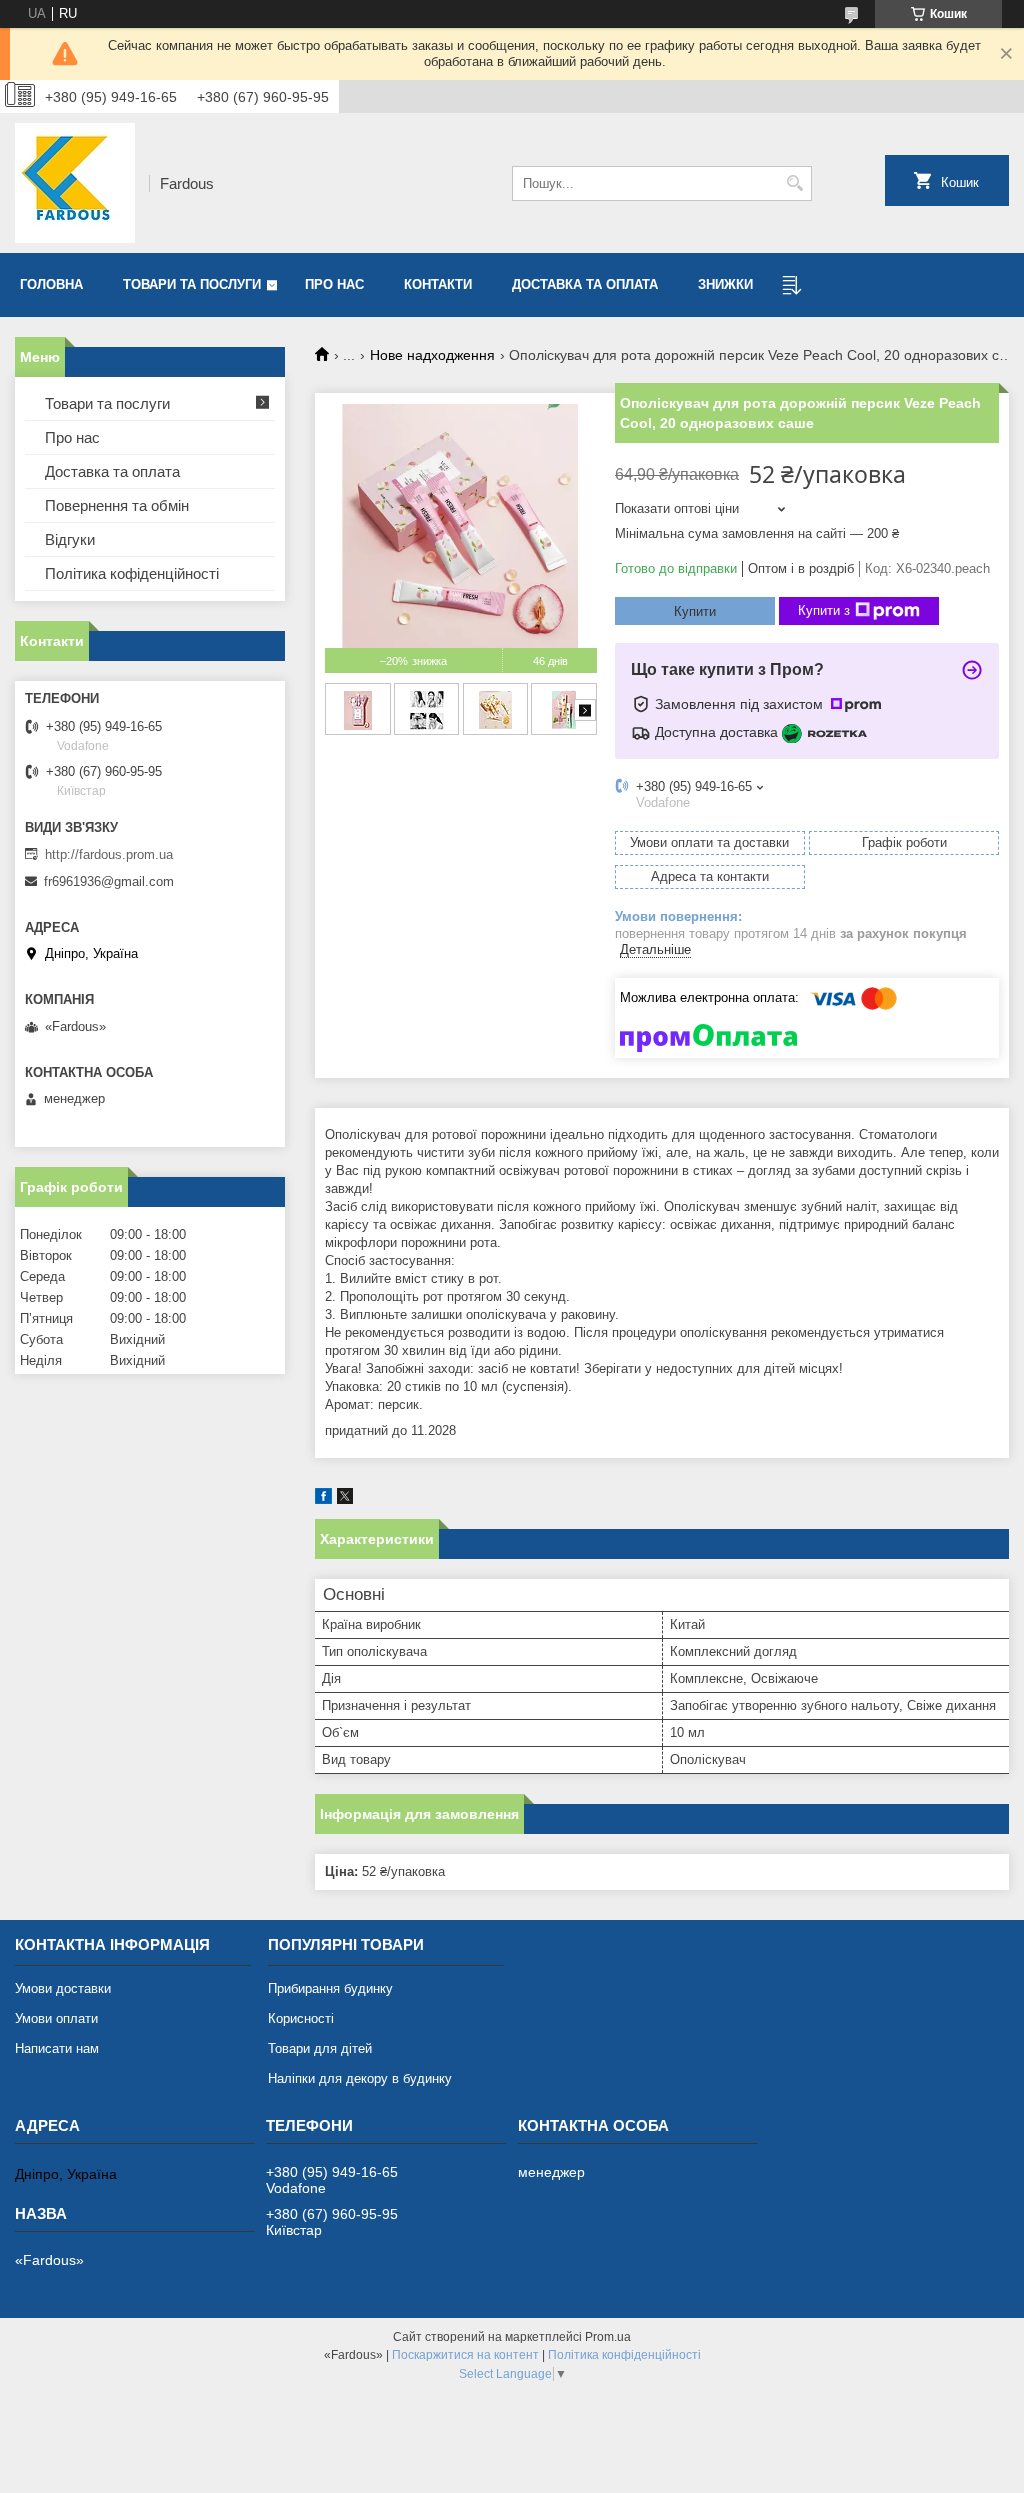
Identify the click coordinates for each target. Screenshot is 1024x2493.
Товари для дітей (320, 2048)
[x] (345, 1499)
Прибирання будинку (330, 1988)
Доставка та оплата (585, 284)
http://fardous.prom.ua (109, 854)
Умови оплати (56, 2018)
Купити (695, 611)
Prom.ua (608, 2337)
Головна (51, 284)
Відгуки (70, 539)
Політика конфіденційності (624, 2355)
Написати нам (57, 2048)
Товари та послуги (192, 284)
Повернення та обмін (117, 505)
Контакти (438, 284)
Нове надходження (432, 355)
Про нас (334, 284)
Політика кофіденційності (132, 573)
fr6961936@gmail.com (109, 881)
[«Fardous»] (75, 183)
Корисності (301, 2018)
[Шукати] (794, 183)
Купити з (824, 610)
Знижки (725, 284)
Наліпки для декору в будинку (360, 2078)
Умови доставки (63, 1988)
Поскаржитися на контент (465, 2355)
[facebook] (323, 1499)
